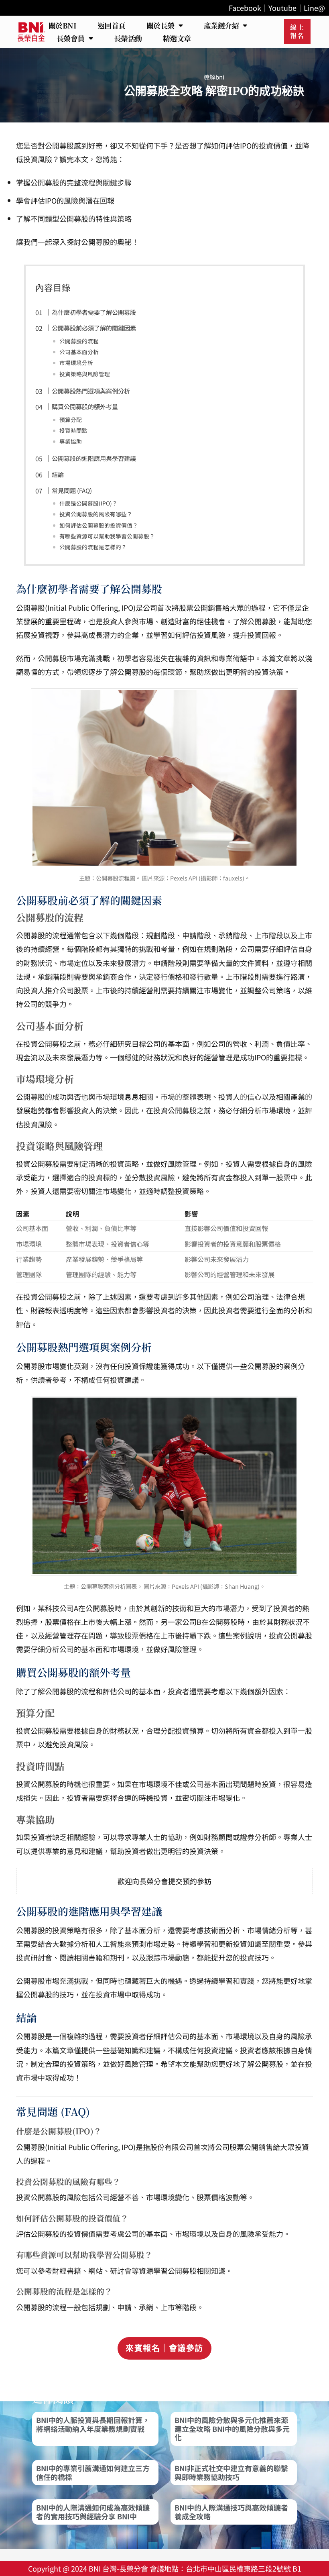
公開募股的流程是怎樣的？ (93, 547)
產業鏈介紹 (221, 25)
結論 (58, 474)
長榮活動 (128, 38)
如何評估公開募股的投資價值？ (99, 525)
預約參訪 (197, 1881)
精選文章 (177, 38)
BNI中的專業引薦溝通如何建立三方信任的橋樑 (93, 2472)
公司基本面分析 (79, 352)
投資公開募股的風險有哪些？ (96, 514)
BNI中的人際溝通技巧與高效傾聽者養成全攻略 (231, 2512)
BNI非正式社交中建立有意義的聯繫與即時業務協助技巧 (231, 2472)
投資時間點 (73, 430)
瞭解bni (214, 77)
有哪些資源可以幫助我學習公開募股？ (107, 536)
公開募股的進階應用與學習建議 (94, 458)
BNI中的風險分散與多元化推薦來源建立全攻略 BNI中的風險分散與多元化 (232, 2428)
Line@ (314, 8)
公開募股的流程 (79, 341)
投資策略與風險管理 (85, 374)
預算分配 (71, 420)
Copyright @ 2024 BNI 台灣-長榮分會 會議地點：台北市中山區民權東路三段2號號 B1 (165, 2568)
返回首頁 (112, 25)
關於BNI (63, 25)
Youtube (282, 8)
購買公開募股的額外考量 (85, 406)
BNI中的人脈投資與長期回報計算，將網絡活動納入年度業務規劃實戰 (93, 2424)
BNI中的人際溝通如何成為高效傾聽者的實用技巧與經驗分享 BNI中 (93, 2512)
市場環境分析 (76, 363)
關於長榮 (160, 25)
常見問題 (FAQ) (72, 490)
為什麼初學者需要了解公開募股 (94, 312)
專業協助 (71, 441)
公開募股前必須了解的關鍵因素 (94, 328)
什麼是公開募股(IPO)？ (88, 503)
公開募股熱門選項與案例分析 (91, 391)
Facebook (245, 8)
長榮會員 (71, 38)
